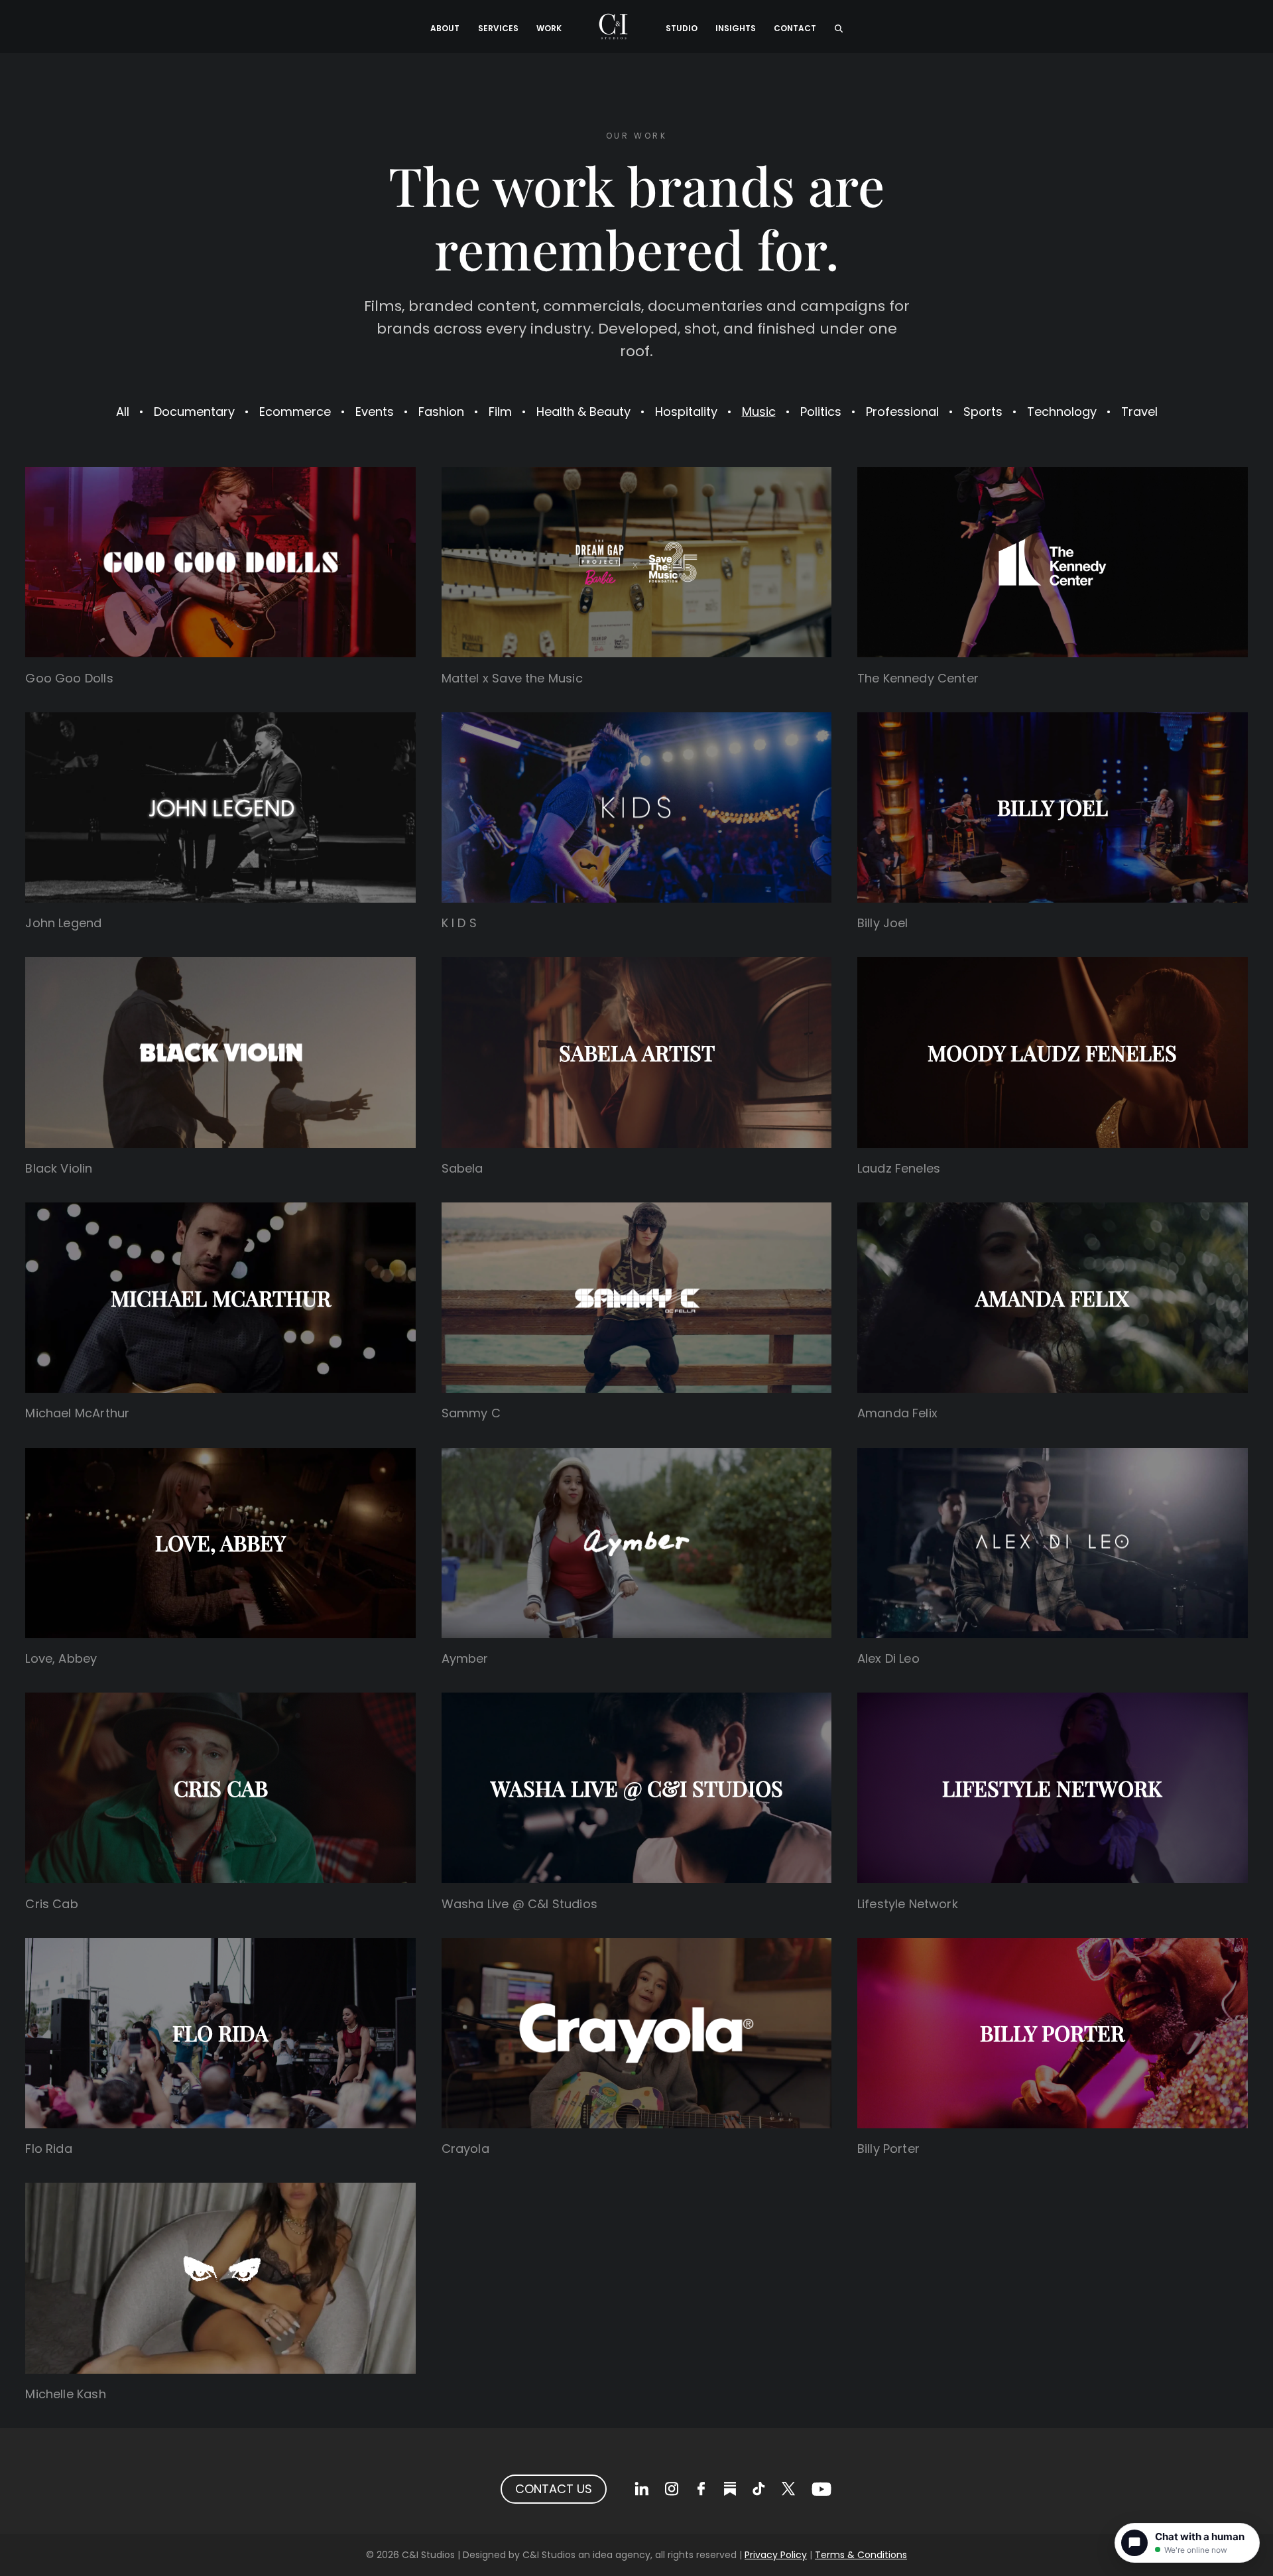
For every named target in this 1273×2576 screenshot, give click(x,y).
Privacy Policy (776, 2555)
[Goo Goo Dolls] (220, 562)
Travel (1139, 412)
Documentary (194, 412)
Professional (902, 412)
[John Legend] (220, 807)
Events (375, 412)
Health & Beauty (583, 412)
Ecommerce (295, 412)
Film (500, 412)
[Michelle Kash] (220, 2278)
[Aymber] (637, 1543)
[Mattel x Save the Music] (637, 562)
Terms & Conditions (861, 2555)
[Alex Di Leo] (1053, 1543)
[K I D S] (637, 807)
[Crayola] (637, 2033)
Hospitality (686, 412)
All (123, 412)
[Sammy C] (637, 1298)
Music (759, 412)
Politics (821, 412)
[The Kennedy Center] (1053, 562)
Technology (1062, 412)
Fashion (441, 412)
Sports (983, 412)
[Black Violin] (220, 1052)
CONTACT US (554, 2489)
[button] (838, 27)
